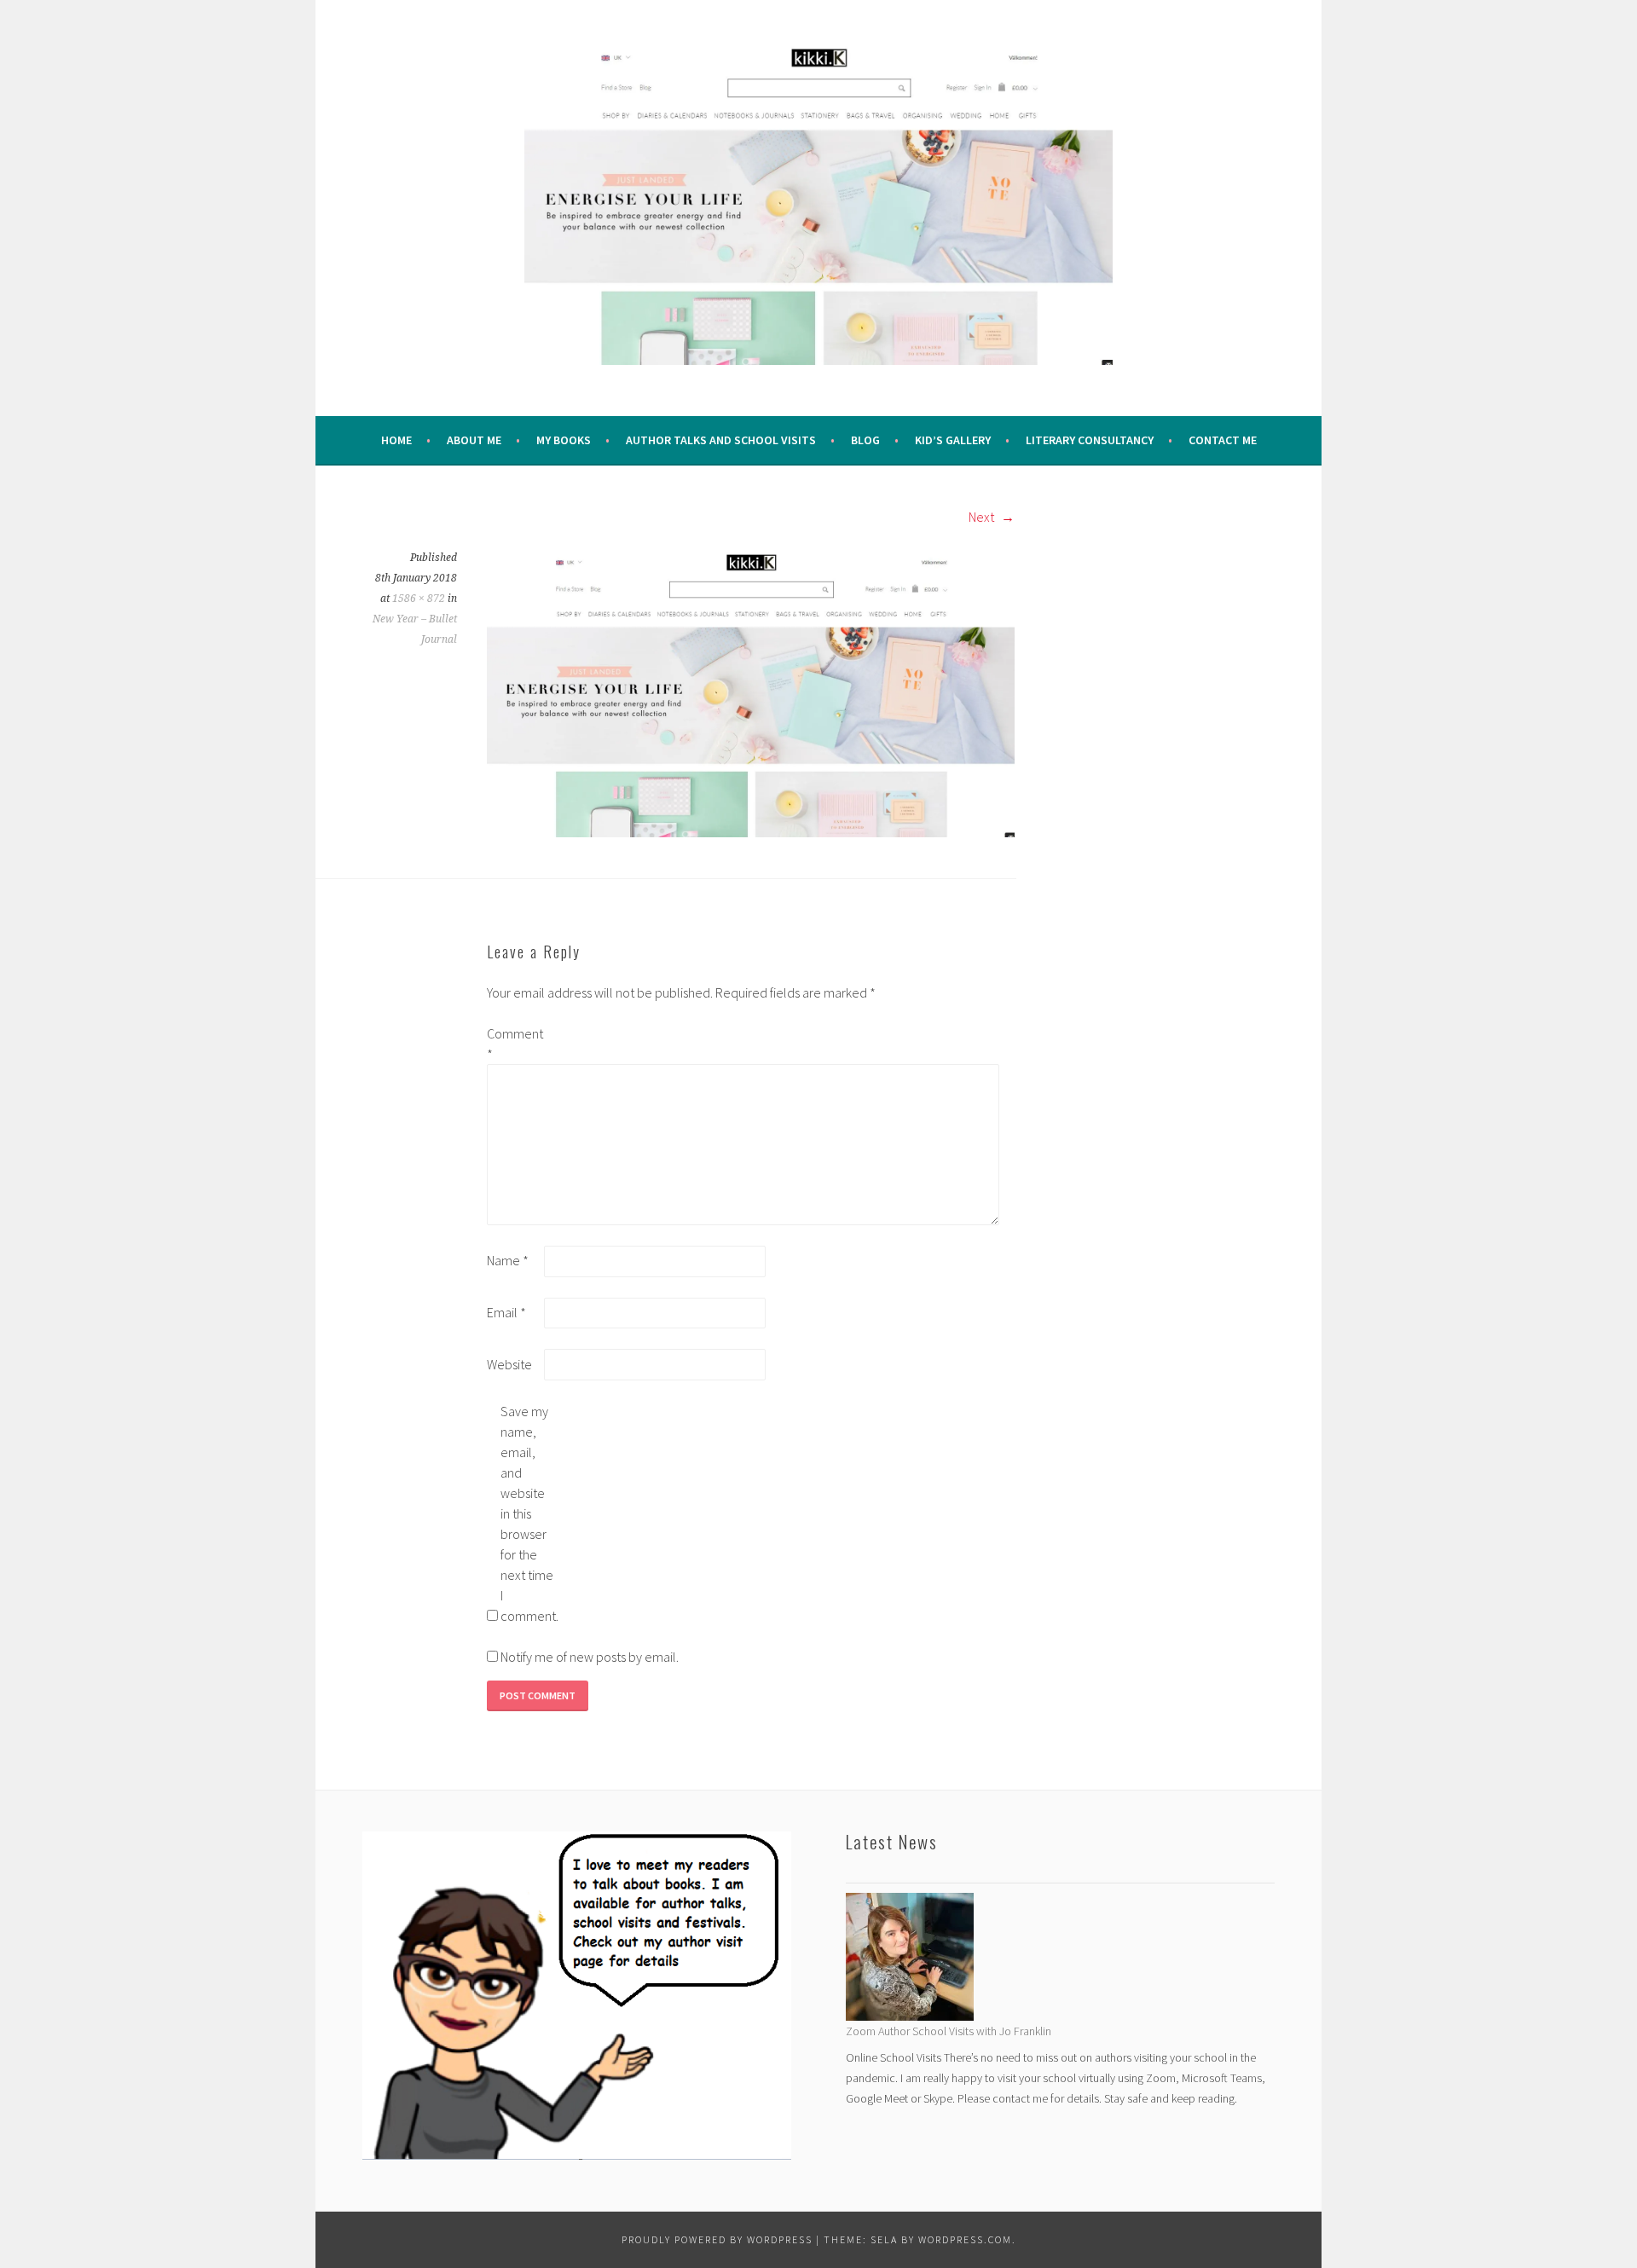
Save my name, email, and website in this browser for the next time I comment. (528, 1513)
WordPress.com (965, 2239)
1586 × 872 (419, 599)
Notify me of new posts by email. (590, 1657)
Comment (514, 1044)
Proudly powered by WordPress (717, 2239)
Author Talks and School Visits (721, 440)
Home (396, 440)
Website (509, 1364)
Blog (865, 440)
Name (508, 1260)
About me (474, 440)
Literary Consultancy (1090, 440)
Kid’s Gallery (953, 440)
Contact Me (1223, 440)
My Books (564, 440)
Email (506, 1312)
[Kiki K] (751, 691)
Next (983, 517)
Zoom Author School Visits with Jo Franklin (949, 2031)
